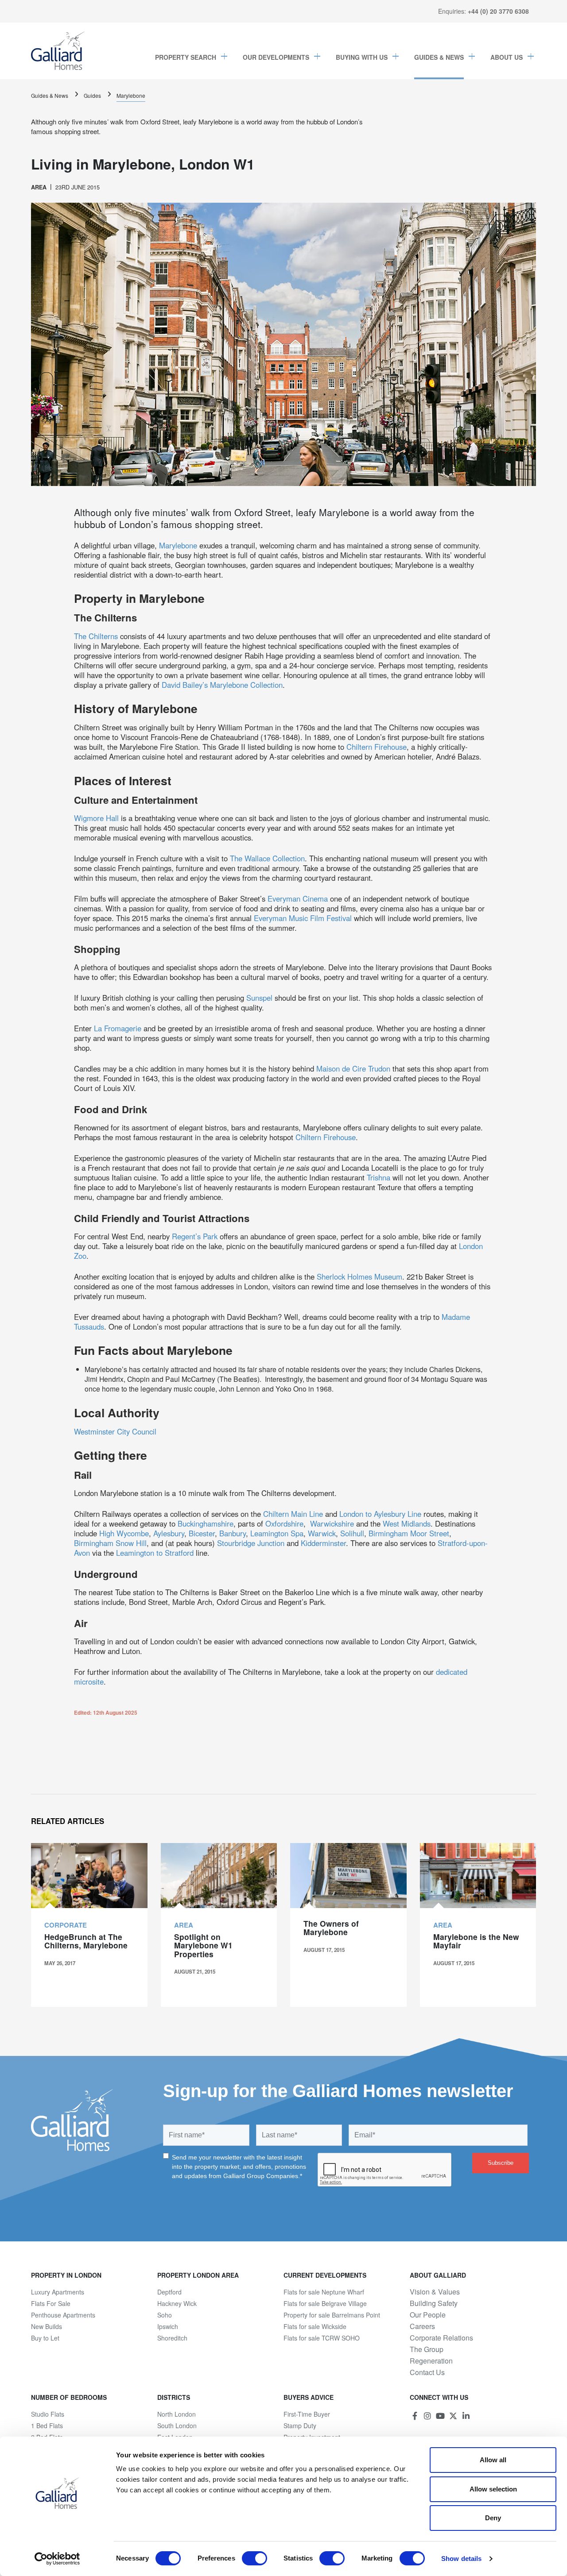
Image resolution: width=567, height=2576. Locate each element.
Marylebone (131, 95)
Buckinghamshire (206, 1523)
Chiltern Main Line (293, 1514)
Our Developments (276, 57)
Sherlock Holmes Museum (359, 1276)
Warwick (322, 1533)
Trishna (379, 1177)
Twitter (453, 2416)
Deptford (169, 2292)
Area (39, 187)
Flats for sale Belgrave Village (325, 2303)
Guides (92, 95)
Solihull (352, 1533)
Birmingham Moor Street (409, 1533)
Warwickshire (332, 1523)
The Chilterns (96, 636)
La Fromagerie (118, 1028)
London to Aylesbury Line (380, 1514)
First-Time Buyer (307, 2414)
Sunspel (259, 998)
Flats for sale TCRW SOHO (322, 2338)
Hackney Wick (177, 2303)
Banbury (233, 1533)
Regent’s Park (195, 1236)
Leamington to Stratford (155, 1553)
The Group (427, 2349)
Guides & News (439, 57)
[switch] (254, 2558)
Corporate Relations (441, 2338)
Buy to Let (45, 2338)
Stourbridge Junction (251, 1543)
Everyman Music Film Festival (303, 918)
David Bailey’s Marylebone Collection (222, 685)
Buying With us (362, 57)
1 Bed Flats (47, 2426)
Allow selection (493, 2489)
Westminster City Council (115, 1431)
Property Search (186, 57)
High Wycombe (124, 1533)
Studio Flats (48, 2414)
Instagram (427, 2416)
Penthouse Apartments (63, 2315)
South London (177, 2426)
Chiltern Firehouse (377, 747)
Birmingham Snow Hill (110, 1543)
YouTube (440, 2416)
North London (177, 2414)
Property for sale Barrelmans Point (332, 2315)
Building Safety (434, 2303)
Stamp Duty (300, 2426)
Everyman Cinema (298, 899)
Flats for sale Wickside (315, 2326)
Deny (493, 2518)
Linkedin (466, 2416)
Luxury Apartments (58, 2292)
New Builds (47, 2326)
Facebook (415, 2416)
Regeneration (431, 2361)
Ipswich (168, 2326)
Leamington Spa (277, 1533)
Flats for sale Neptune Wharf (324, 2292)
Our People (428, 2315)
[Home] (58, 51)
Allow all (493, 2460)
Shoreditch (172, 2338)
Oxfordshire (284, 1523)
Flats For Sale (51, 2303)
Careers (422, 2326)
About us (507, 57)
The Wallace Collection (267, 858)
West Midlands (407, 1523)
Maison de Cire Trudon (353, 1068)
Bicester (202, 1533)
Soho (165, 2315)
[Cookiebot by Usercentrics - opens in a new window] (57, 2559)
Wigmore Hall (96, 818)
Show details (461, 2559)
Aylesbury (169, 1533)
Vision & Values (435, 2292)
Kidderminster (323, 1543)
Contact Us (427, 2372)
